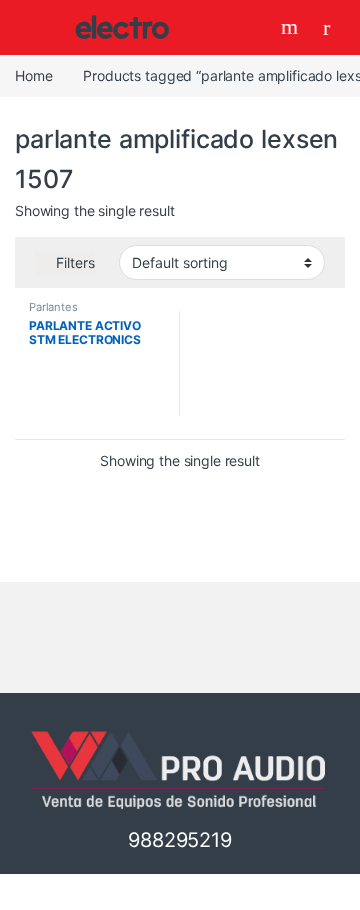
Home (33, 75)
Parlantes (53, 307)
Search (292, 27)
